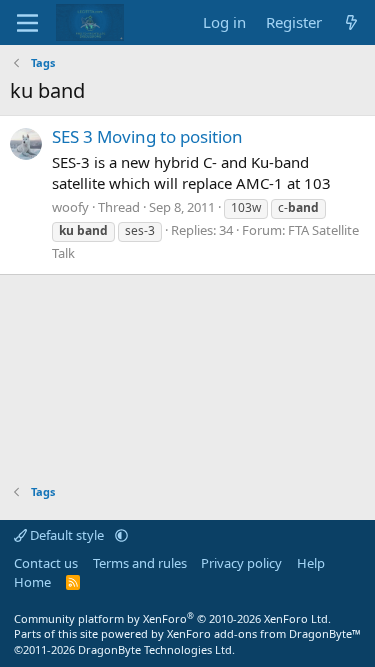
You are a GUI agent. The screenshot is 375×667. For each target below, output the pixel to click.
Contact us (46, 563)
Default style (67, 535)
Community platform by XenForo (172, 618)
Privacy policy (241, 563)
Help (311, 563)
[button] (121, 535)
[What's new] (351, 22)
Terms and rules (140, 563)
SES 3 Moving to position (147, 136)
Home (32, 582)
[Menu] (27, 23)
